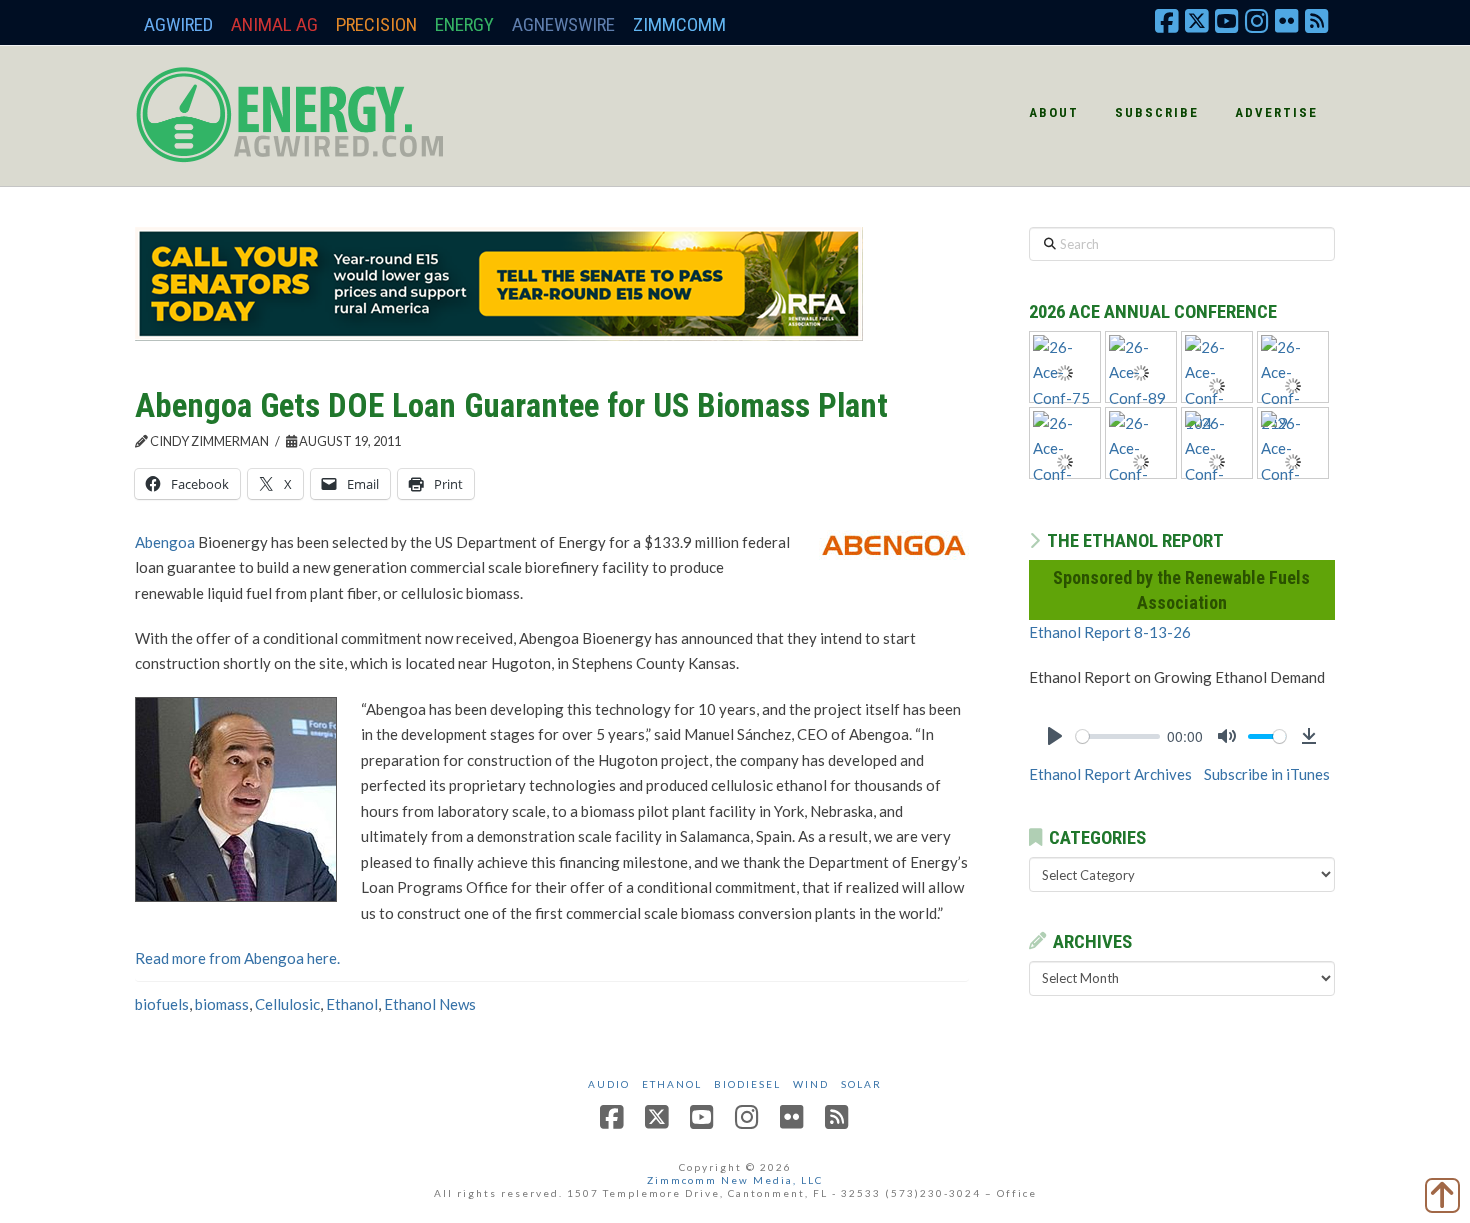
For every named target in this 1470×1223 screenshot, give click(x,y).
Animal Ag (274, 24)
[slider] (1118, 736)
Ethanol (352, 1004)
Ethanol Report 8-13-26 (1110, 632)
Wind (811, 1084)
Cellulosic (287, 1004)
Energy (464, 24)
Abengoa (165, 542)
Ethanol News (430, 1004)
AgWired (178, 24)
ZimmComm (679, 24)
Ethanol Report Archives (1110, 774)
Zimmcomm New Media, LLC (735, 1180)
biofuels (162, 1004)
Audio (609, 1084)
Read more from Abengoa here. (237, 958)
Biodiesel (747, 1084)
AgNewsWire (563, 24)
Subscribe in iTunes (1267, 774)
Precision (376, 24)
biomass (222, 1004)
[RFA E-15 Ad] (499, 282)
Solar (861, 1084)
